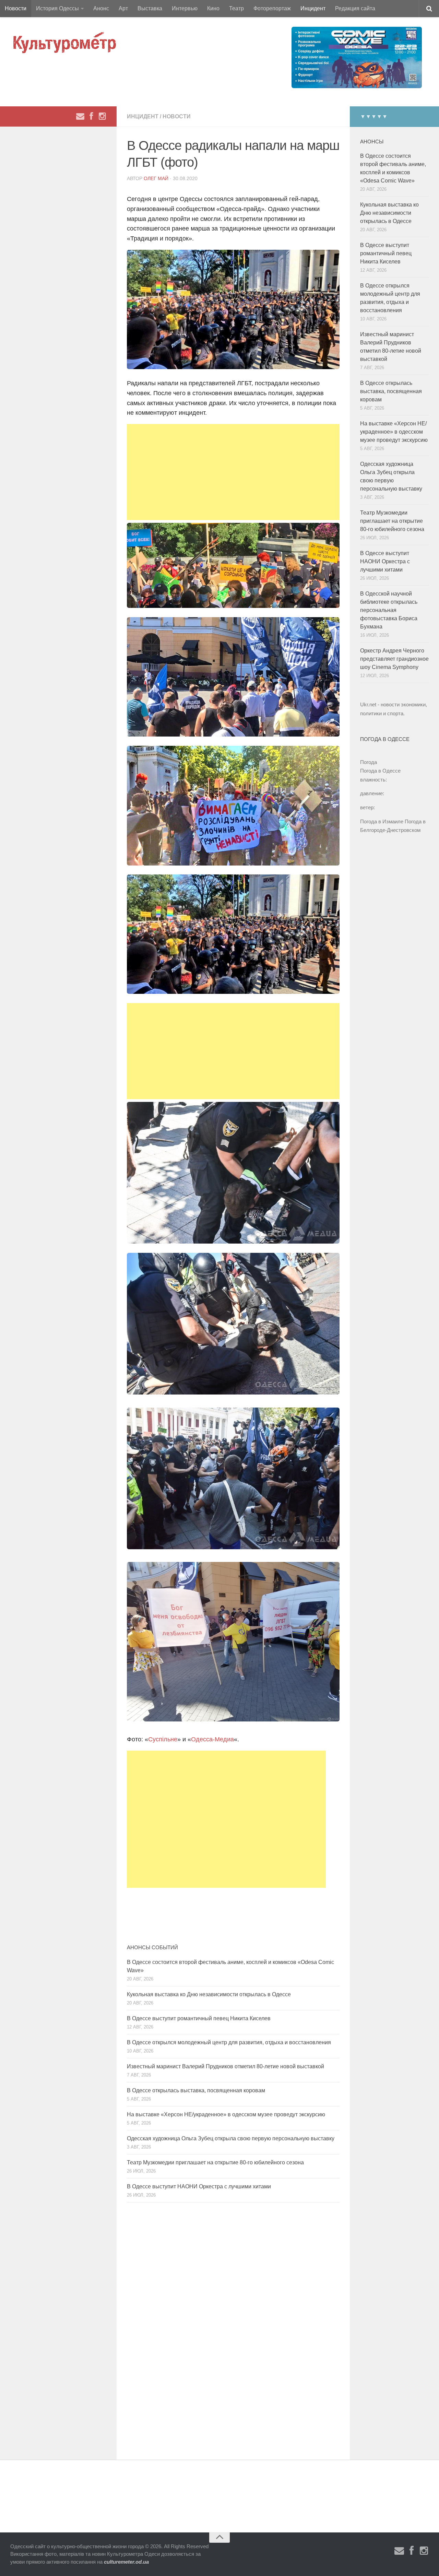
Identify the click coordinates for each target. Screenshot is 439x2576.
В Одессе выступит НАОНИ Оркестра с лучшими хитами (199, 2186)
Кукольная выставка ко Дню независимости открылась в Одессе (209, 1994)
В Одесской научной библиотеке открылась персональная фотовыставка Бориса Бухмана (389, 610)
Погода (369, 762)
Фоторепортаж (272, 8)
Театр (236, 8)
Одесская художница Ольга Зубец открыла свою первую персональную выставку (231, 2138)
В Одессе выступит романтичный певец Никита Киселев (199, 2018)
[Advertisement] (233, 472)
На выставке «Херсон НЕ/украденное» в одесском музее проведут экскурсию (226, 2114)
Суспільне (163, 1739)
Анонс (101, 8)
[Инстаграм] (102, 116)
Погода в (380, 771)
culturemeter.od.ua (126, 2562)
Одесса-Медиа (212, 1739)
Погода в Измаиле (382, 821)
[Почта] (80, 116)
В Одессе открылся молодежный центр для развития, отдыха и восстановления (229, 2042)
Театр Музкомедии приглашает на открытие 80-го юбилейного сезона (215, 2162)
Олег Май (156, 178)
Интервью (185, 8)
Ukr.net (368, 704)
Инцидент (313, 8)
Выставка (150, 8)
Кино (213, 8)
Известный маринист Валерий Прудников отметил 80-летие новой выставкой (226, 2066)
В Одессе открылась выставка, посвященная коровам (196, 2090)
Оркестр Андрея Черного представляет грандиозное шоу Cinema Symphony (394, 659)
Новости (16, 8)
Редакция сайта (355, 8)
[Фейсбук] (91, 116)
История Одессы (57, 8)
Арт (123, 8)
